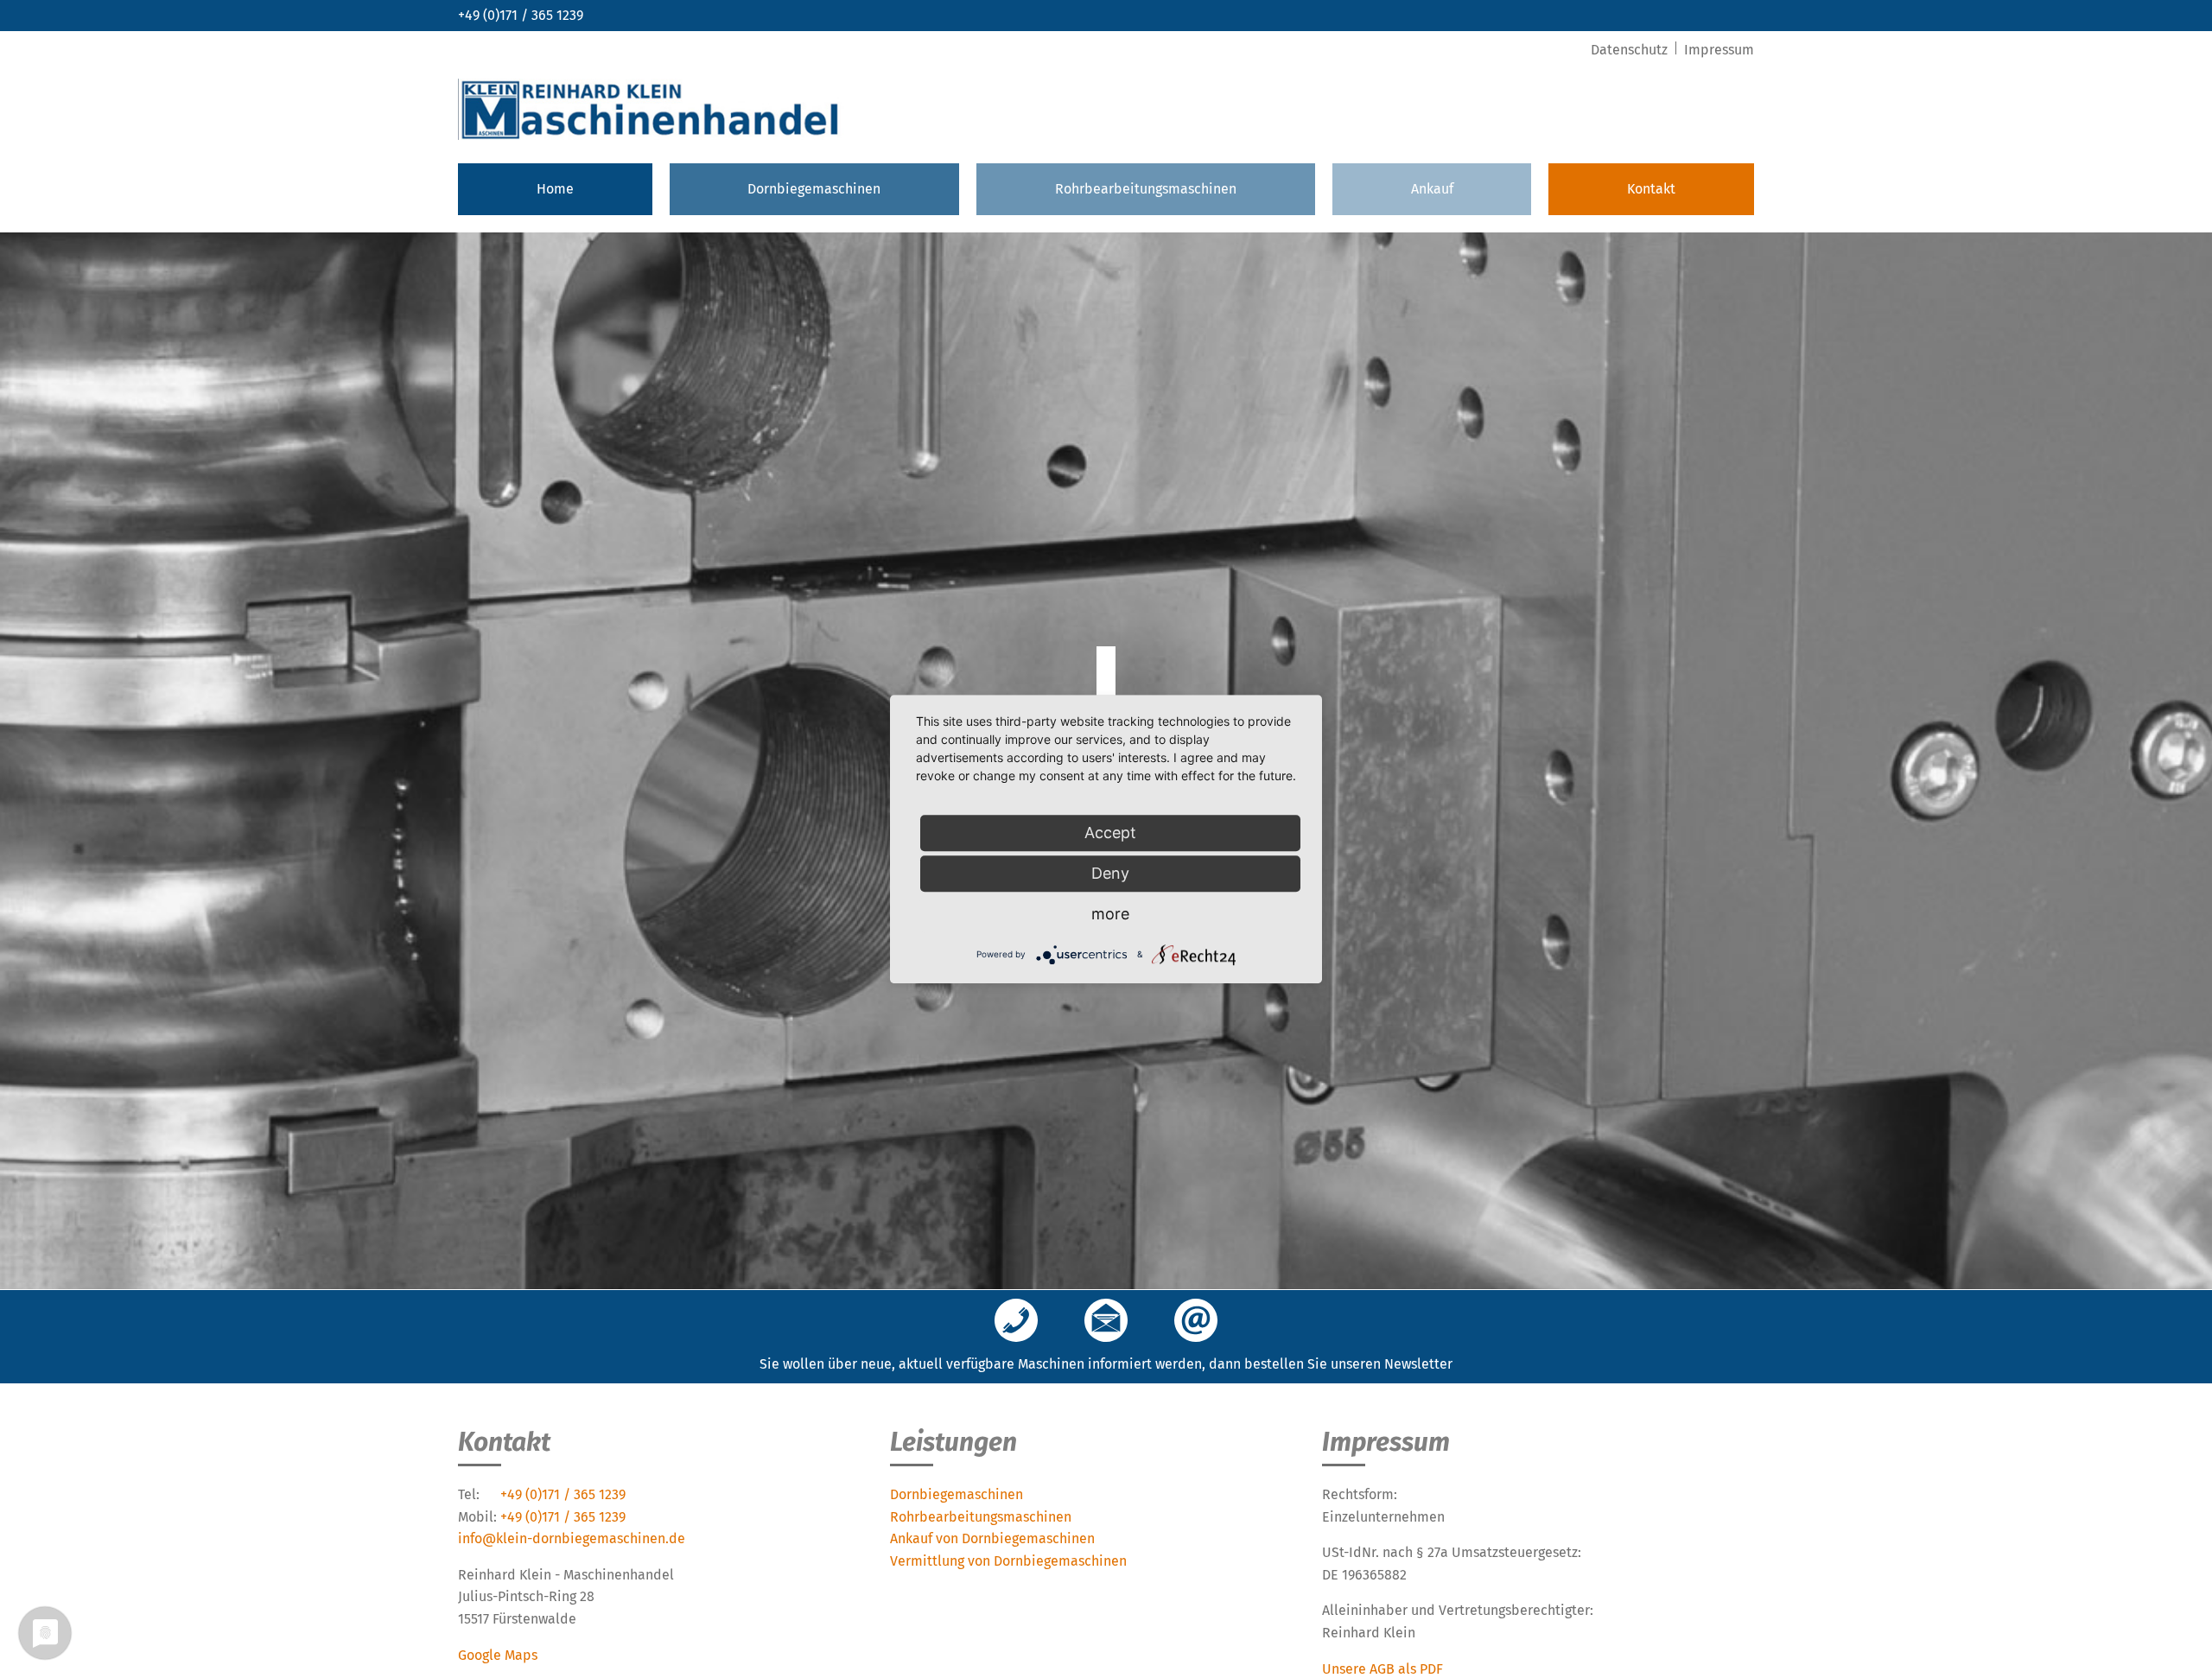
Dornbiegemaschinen (814, 189)
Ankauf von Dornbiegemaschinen (992, 1538)
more (1110, 914)
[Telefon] (1016, 1322)
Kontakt (1651, 189)
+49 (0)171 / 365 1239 (521, 15)
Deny (1110, 873)
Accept (1110, 833)
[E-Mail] (1196, 1322)
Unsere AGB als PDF (1382, 1669)
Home (555, 189)
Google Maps (498, 1655)
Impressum (1719, 50)
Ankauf (1432, 189)
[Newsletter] (1106, 1322)
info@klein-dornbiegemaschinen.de (572, 1538)
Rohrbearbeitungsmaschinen (1146, 189)
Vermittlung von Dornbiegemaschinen (1008, 1561)
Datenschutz (1631, 50)
